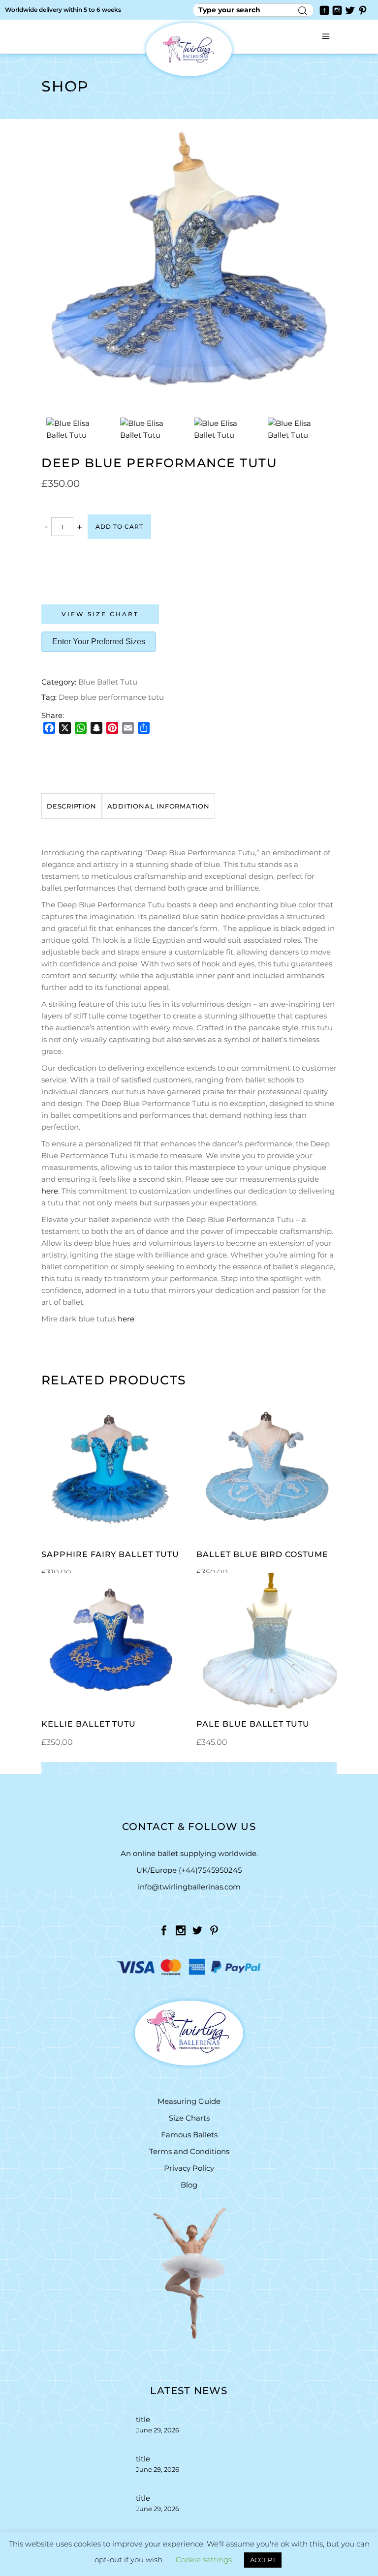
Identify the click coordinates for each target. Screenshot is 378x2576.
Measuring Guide (189, 2101)
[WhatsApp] (81, 728)
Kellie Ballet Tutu (89, 1724)
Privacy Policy (189, 2168)
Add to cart (119, 526)
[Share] (144, 728)
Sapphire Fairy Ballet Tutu (110, 1554)
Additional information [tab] (158, 806)
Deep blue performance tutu (111, 697)
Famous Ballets (189, 2135)
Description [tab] (72, 806)
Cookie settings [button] (204, 2560)
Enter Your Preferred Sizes (99, 642)
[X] (65, 728)
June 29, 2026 (157, 2430)
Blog (189, 2185)
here (50, 1191)
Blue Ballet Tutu (108, 682)
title (143, 2419)
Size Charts (189, 2118)
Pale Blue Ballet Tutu (253, 1724)
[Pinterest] (112, 728)
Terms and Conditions (189, 2151)
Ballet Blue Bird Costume (262, 1554)
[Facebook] (49, 728)
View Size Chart (100, 614)
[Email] (128, 728)
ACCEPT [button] (263, 2560)
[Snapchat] (96, 728)
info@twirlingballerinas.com (189, 1887)
